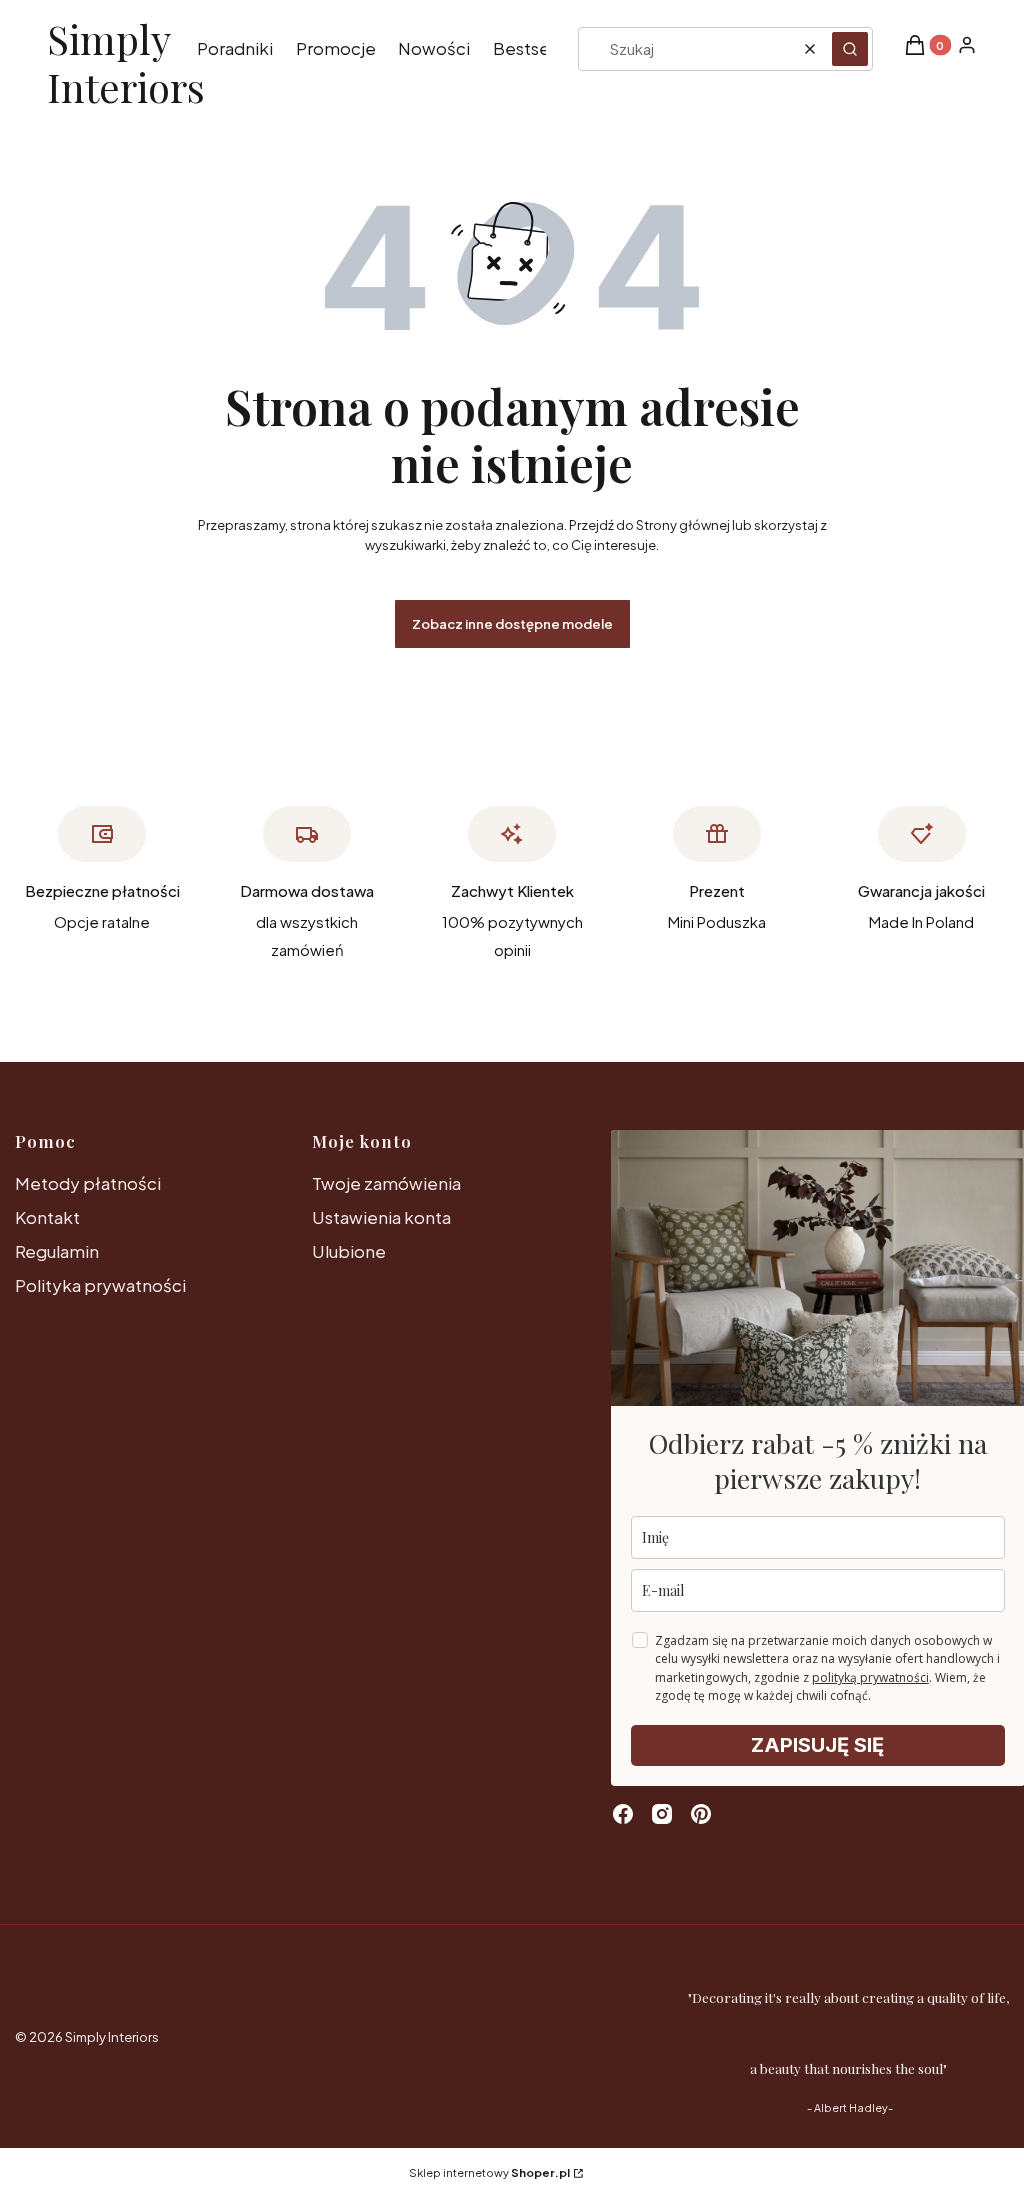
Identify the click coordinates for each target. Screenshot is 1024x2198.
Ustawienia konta (381, 1217)
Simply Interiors (126, 63)
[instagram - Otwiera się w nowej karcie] (662, 1814)
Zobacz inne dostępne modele (512, 624)
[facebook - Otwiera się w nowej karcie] (623, 1814)
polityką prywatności (870, 1677)
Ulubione (349, 1251)
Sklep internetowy (489, 2172)
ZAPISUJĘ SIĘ (817, 1745)
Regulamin (57, 1251)
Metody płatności (88, 1183)
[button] (850, 49)
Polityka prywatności (100, 1285)
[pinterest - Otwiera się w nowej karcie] (701, 1814)
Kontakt (47, 1217)
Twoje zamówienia (386, 1183)
